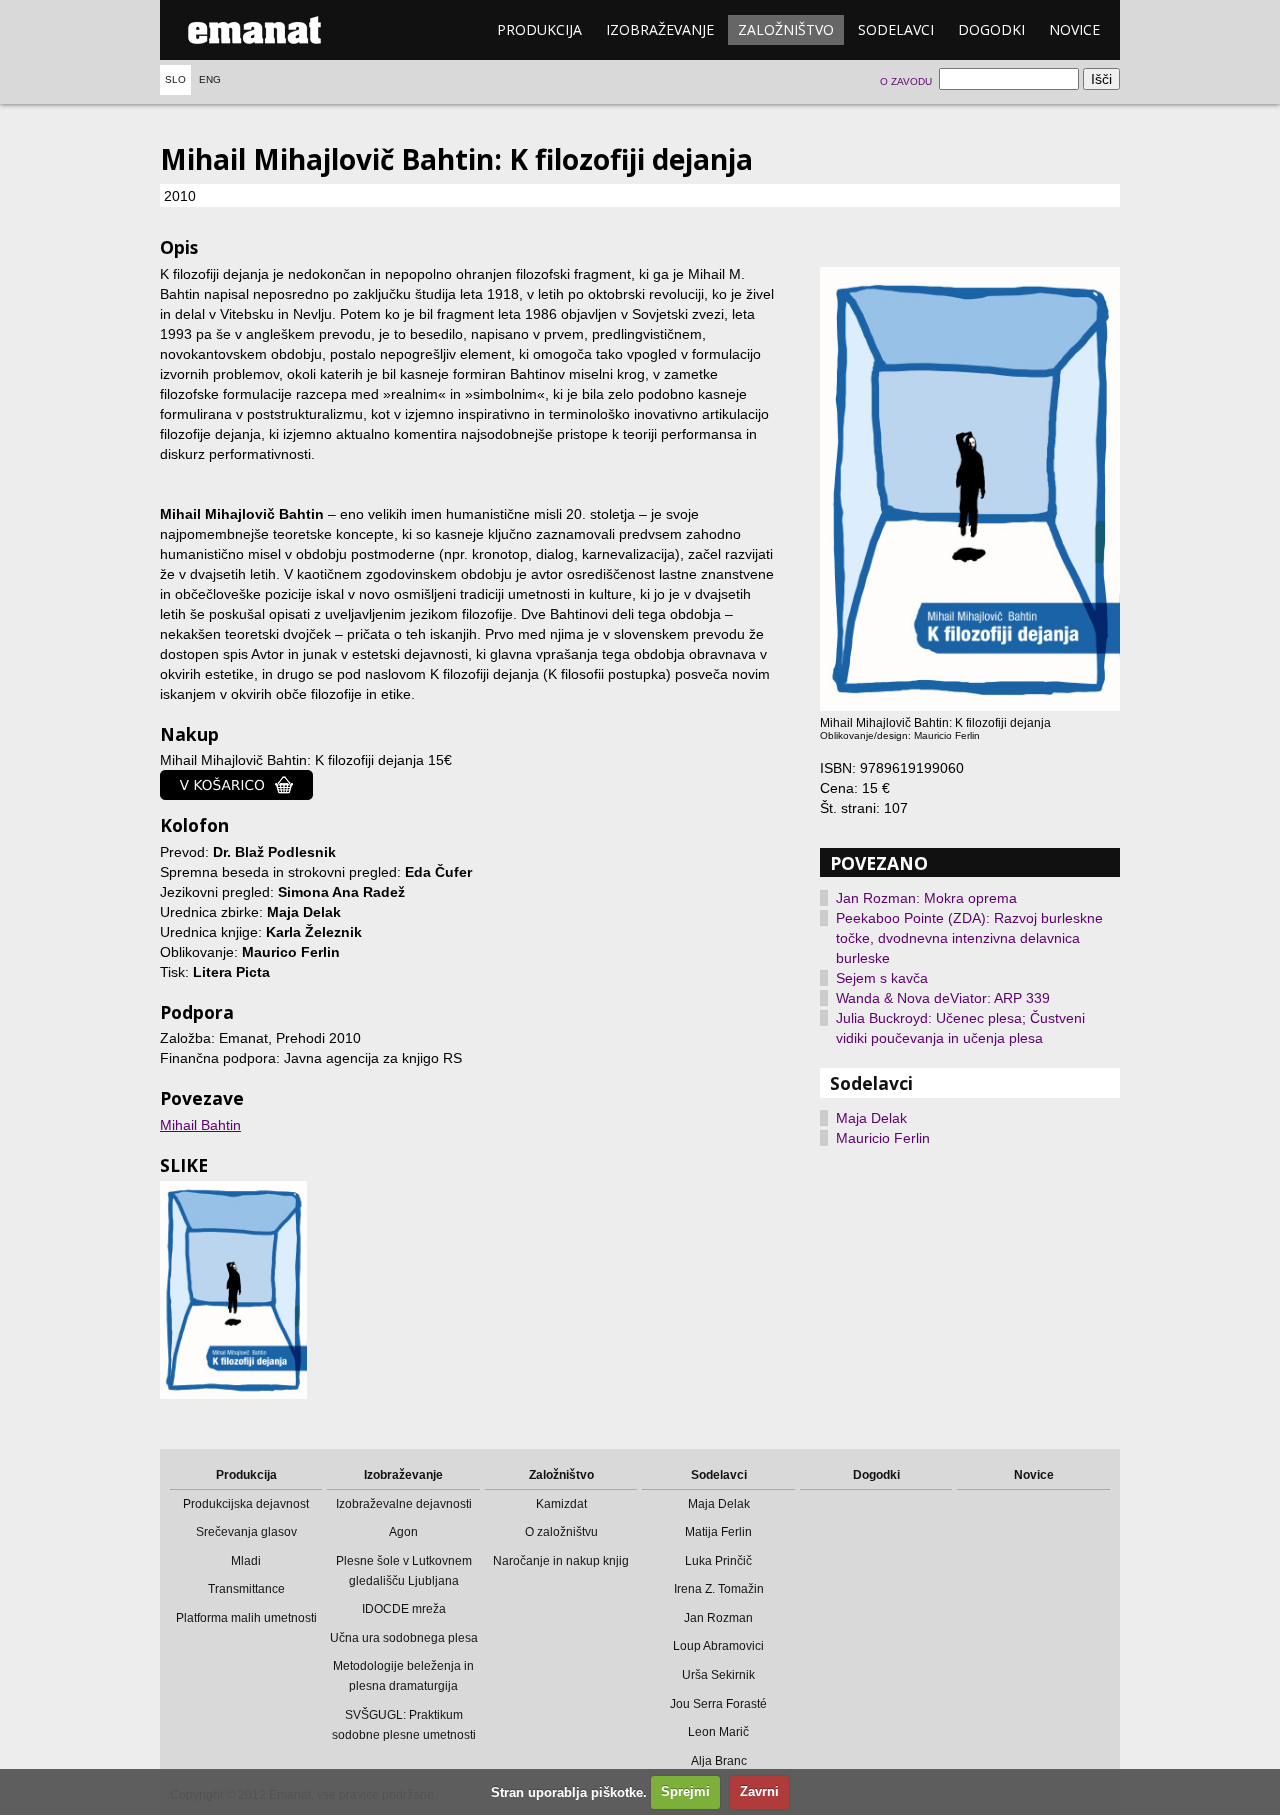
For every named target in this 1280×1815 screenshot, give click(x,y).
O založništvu (561, 1532)
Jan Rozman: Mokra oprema (926, 898)
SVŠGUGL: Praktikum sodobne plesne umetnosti (404, 1725)
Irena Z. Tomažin (719, 1589)
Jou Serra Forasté (718, 1704)
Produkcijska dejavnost (246, 1504)
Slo (175, 79)
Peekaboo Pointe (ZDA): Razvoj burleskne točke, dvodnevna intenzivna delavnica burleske (969, 938)
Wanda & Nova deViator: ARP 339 (943, 998)
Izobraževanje (660, 29)
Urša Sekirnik (718, 1675)
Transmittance (246, 1589)
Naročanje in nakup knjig (561, 1561)
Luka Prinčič (718, 1561)
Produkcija (539, 29)
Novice (1074, 29)
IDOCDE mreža (404, 1609)
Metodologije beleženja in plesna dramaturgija (403, 1676)
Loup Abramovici (718, 1646)
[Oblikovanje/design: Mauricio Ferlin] (233, 1289)
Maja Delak (871, 1118)
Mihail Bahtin (200, 1125)
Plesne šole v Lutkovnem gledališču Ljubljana (404, 1571)
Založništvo (786, 29)
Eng (210, 79)
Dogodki (991, 29)
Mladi (246, 1561)
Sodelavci (896, 29)
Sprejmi (685, 1791)
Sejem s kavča (882, 978)
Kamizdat (561, 1504)
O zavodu (906, 81)
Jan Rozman (718, 1618)
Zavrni (759, 1791)
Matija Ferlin (718, 1532)
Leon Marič (718, 1732)
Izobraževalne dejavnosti (404, 1504)
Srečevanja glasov (246, 1532)
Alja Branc (719, 1761)
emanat (255, 30)
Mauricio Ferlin (883, 1138)
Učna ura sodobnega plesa (404, 1638)
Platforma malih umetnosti (246, 1618)
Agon (403, 1532)
